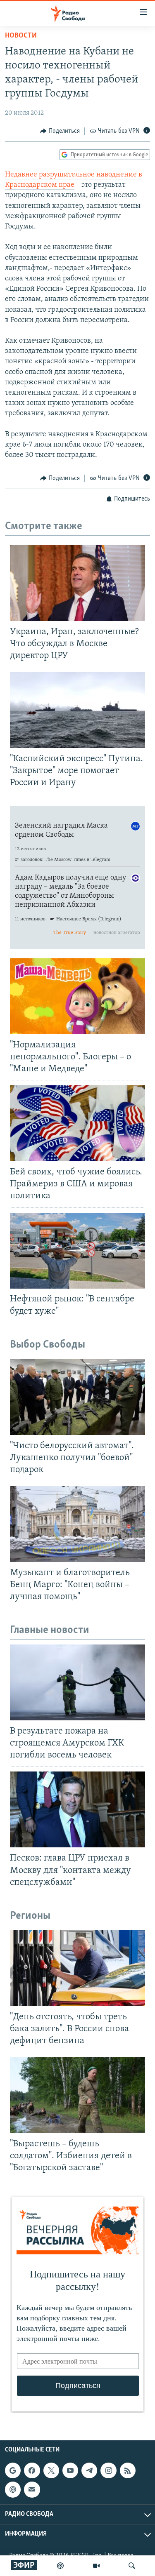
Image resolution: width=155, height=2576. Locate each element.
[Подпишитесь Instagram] (108, 2471)
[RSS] (128, 2471)
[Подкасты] (13, 2490)
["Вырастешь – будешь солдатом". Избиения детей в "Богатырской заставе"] (77, 2095)
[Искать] (132, 2566)
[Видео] (96, 2566)
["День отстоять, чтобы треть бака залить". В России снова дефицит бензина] (77, 1968)
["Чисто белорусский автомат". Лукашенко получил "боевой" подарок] (77, 1397)
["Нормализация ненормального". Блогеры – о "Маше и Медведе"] (77, 996)
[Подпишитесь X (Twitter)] (51, 2471)
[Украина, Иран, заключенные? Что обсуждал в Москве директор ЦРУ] (77, 583)
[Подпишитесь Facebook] (32, 2471)
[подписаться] (32, 2490)
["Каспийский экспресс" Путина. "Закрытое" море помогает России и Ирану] (77, 710)
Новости (21, 36)
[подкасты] (60, 2566)
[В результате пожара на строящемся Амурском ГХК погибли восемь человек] (77, 1682)
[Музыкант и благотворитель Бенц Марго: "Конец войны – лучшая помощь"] (77, 1524)
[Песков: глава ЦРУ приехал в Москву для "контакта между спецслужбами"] (77, 1809)
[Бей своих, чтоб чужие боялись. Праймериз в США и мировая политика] (77, 1123)
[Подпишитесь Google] (13, 2471)
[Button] (60, 131)
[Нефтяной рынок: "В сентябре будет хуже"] (77, 1251)
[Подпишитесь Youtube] (70, 2471)
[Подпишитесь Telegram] (89, 2471)
